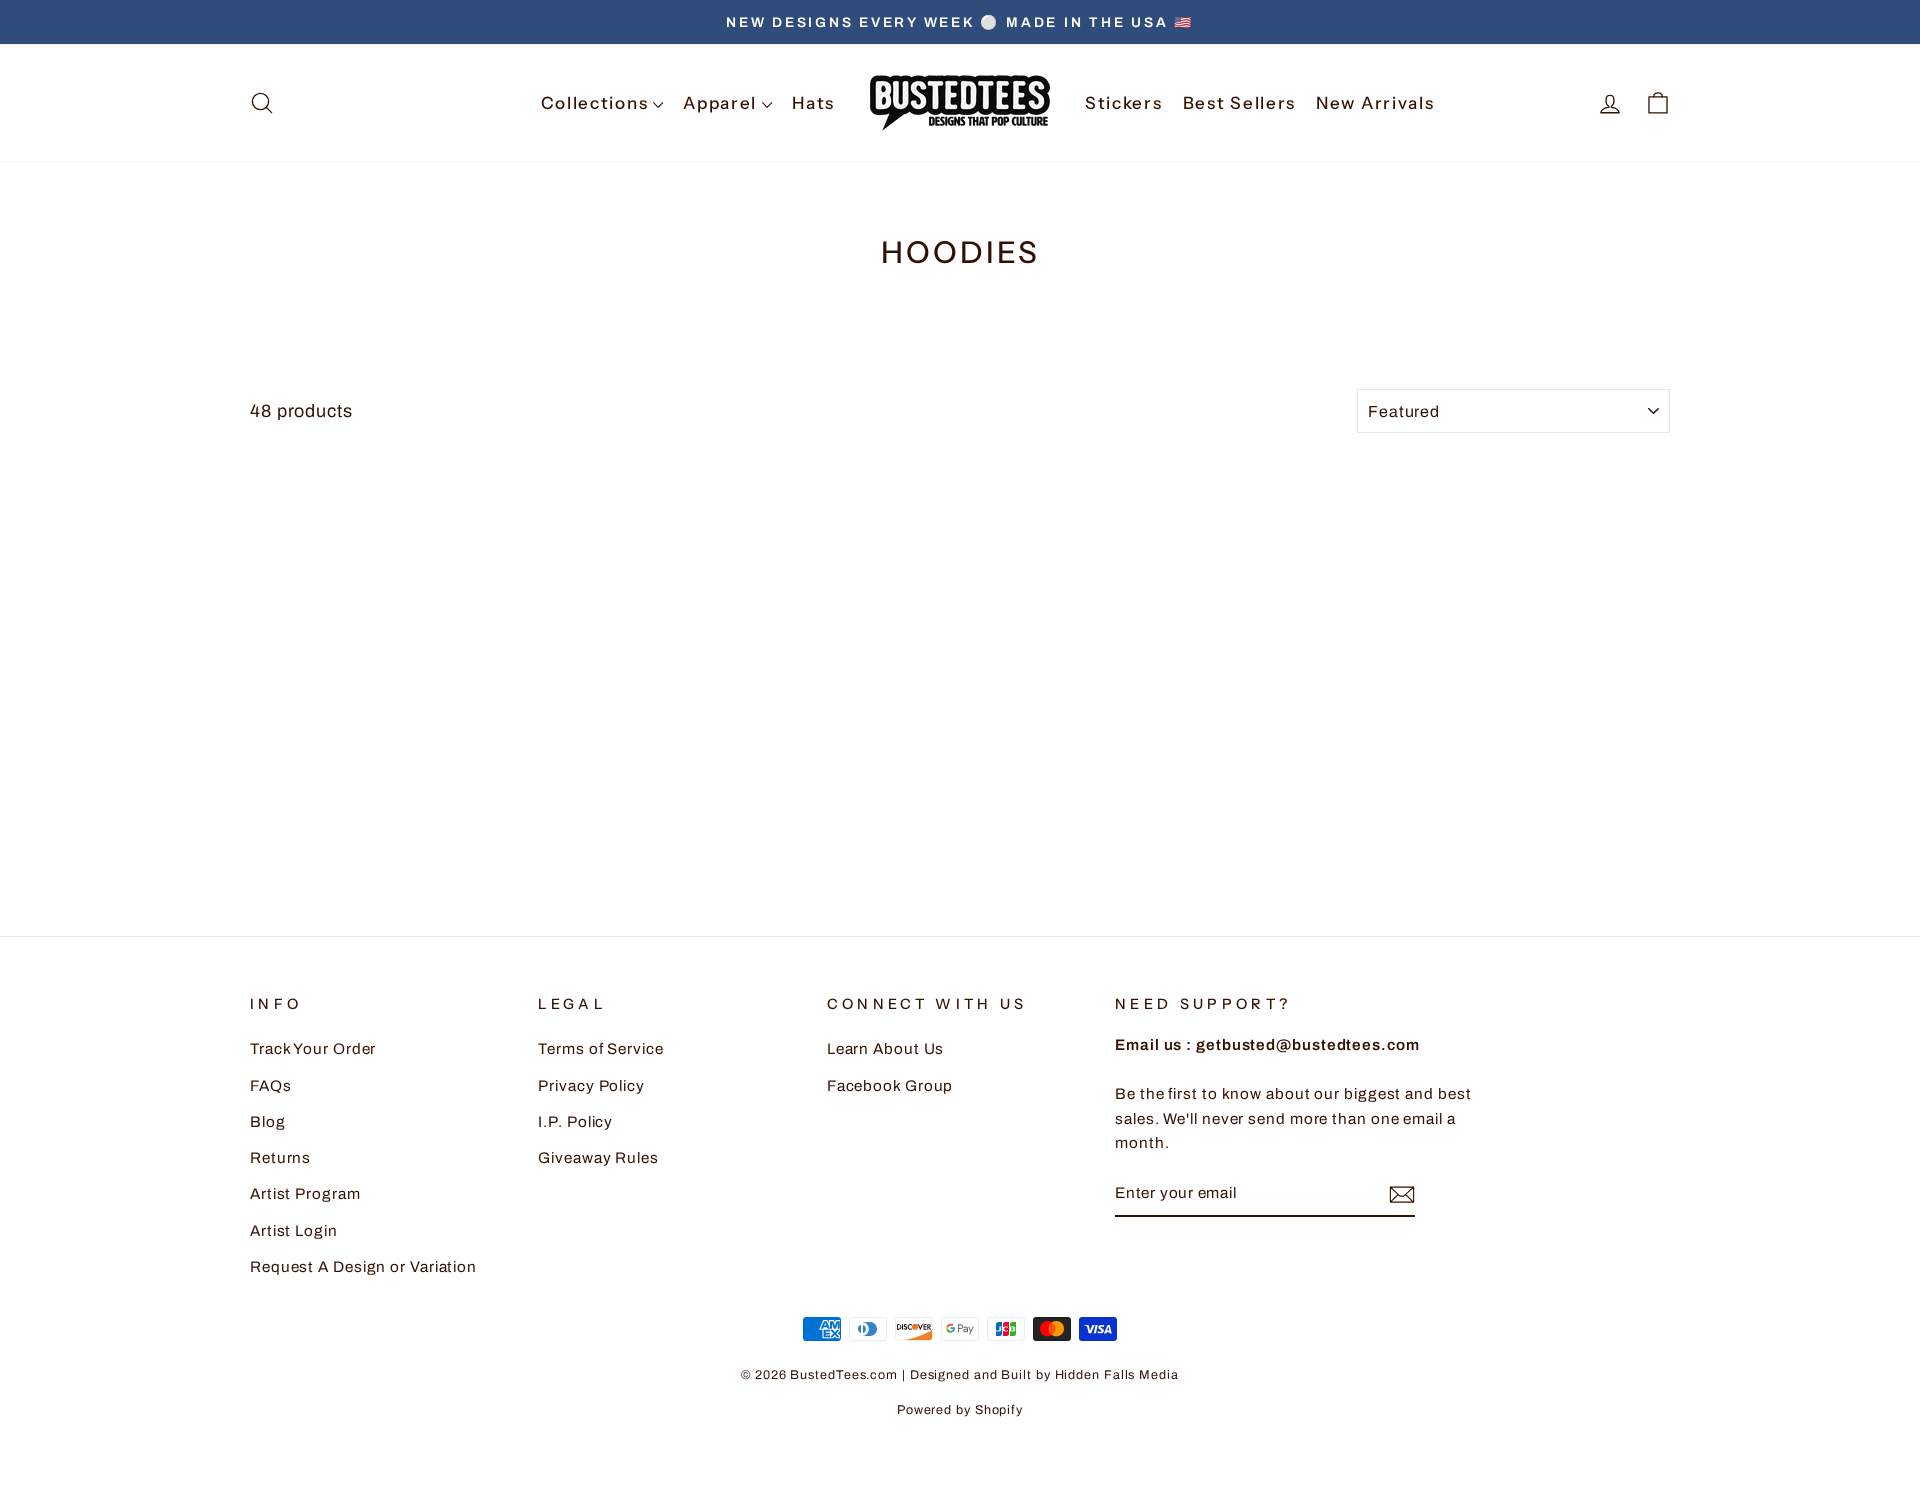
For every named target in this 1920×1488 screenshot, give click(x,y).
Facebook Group (890, 1086)
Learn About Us (886, 1049)
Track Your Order (313, 1049)
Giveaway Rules (598, 1158)
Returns (280, 1158)
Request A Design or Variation (363, 1267)
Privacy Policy (591, 1086)
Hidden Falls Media (1117, 1375)
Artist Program (305, 1194)
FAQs (271, 1086)
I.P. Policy (575, 1122)
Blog (268, 1122)
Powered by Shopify (960, 1410)
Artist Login (294, 1231)
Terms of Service (600, 1049)
